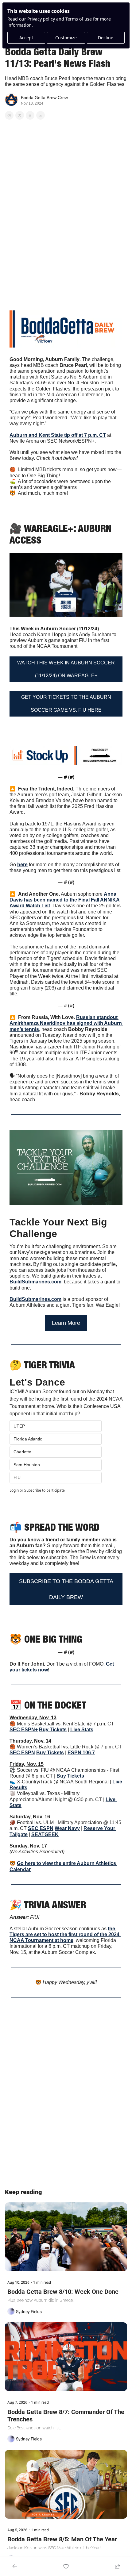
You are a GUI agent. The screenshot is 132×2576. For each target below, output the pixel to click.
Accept (26, 38)
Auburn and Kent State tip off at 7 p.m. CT (58, 435)
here (22, 865)
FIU (17, 1478)
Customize (66, 38)
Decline (106, 38)
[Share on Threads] (30, 115)
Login (14, 1490)
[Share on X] (20, 115)
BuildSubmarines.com (35, 1282)
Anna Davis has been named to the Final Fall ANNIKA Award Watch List (65, 900)
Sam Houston (27, 1465)
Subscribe (33, 1490)
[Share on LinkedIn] (41, 115)
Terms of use (79, 19)
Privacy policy (41, 19)
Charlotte (22, 1452)
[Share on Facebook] (9, 115)
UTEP (19, 1426)
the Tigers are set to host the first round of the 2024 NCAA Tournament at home (65, 1934)
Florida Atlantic (28, 1439)
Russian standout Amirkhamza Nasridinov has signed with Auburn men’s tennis (66, 1023)
